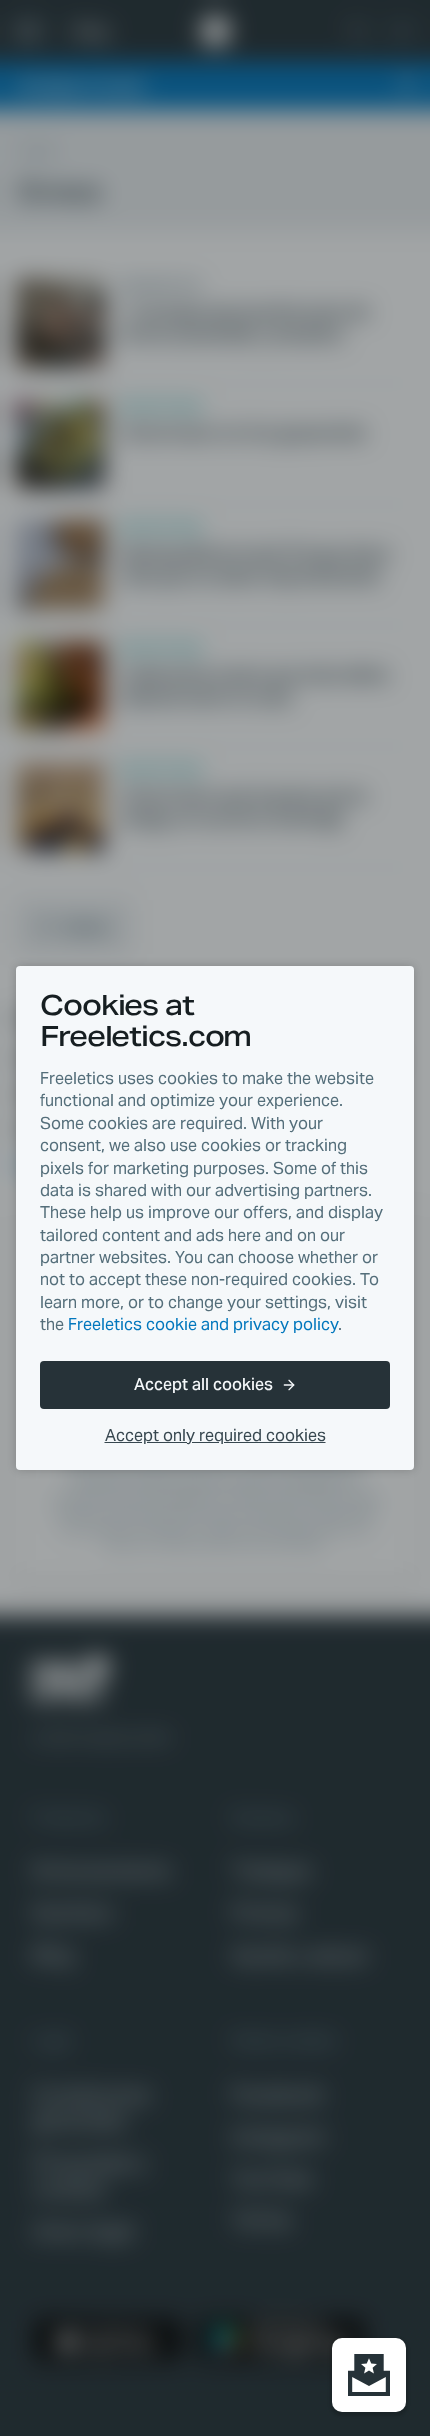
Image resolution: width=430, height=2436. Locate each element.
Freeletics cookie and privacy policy (203, 1324)
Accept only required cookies (215, 1435)
